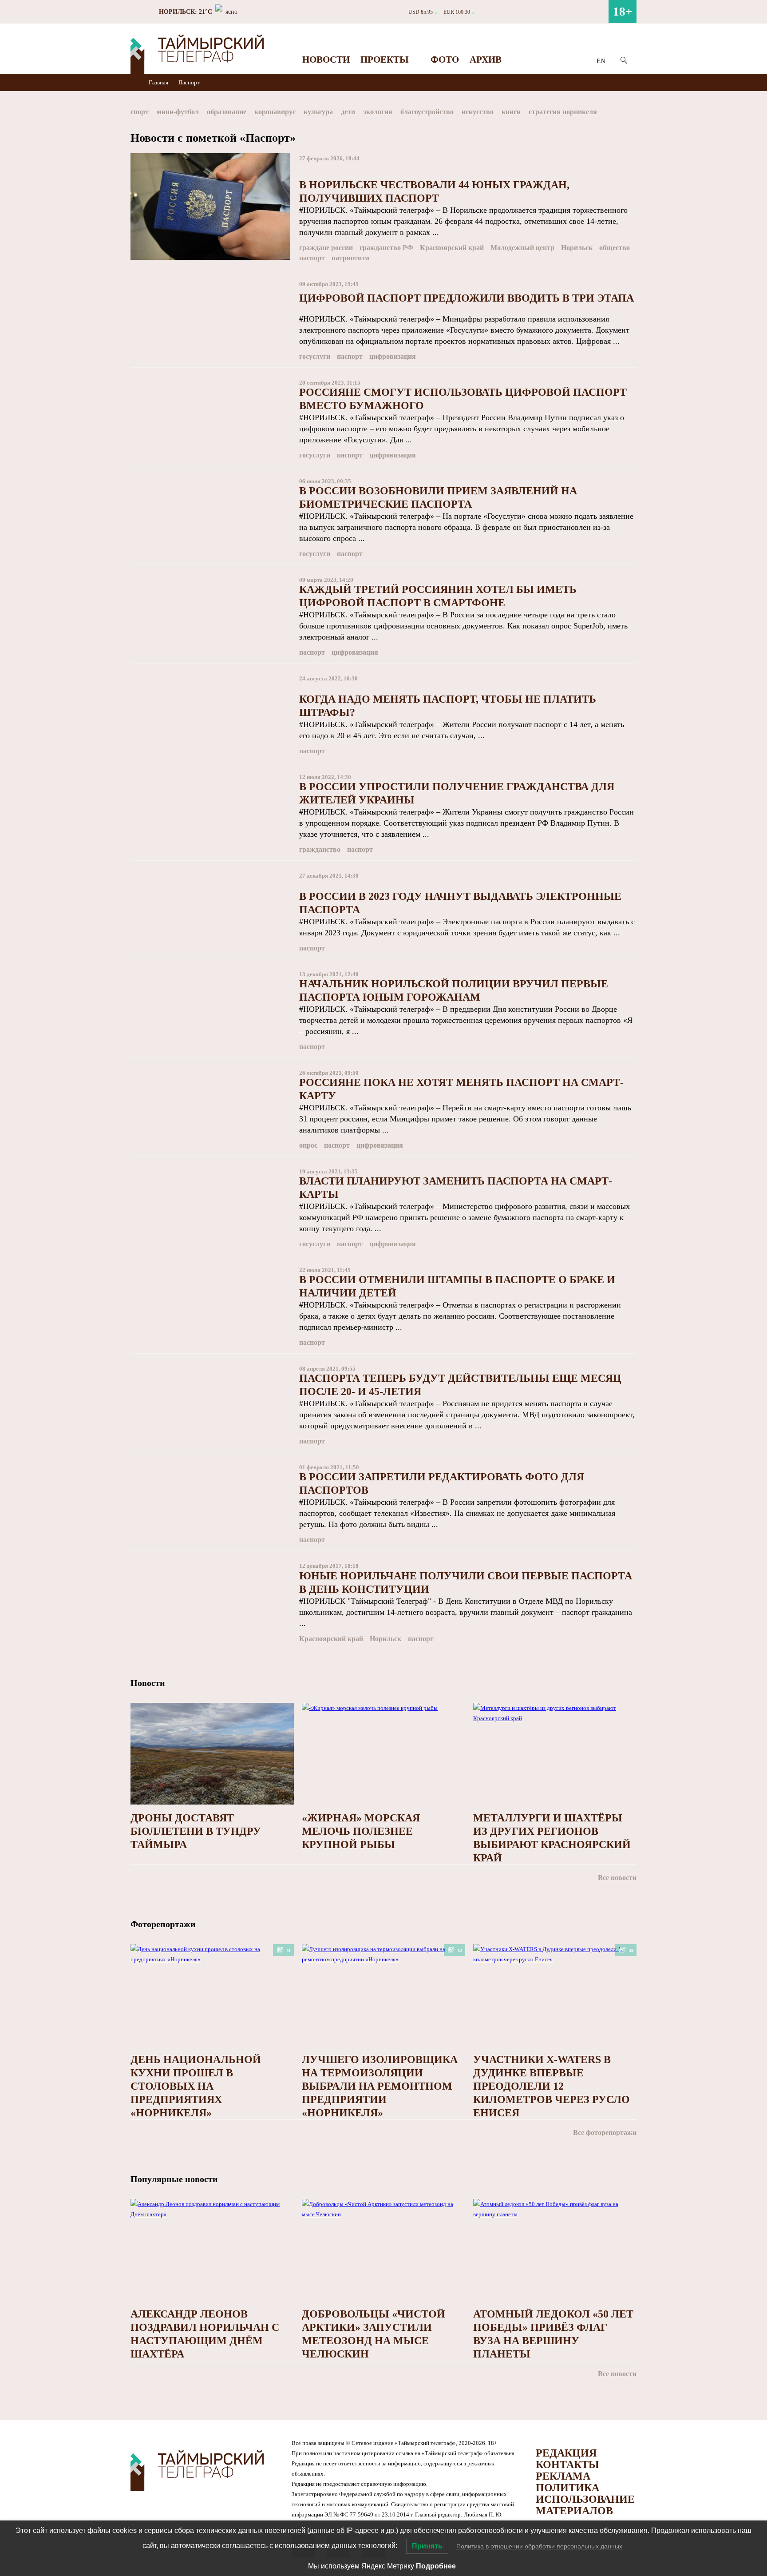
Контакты (567, 2465)
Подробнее (436, 2566)
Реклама (563, 2476)
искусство (478, 112)
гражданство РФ (386, 248)
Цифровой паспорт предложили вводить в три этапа (467, 298)
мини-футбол (178, 112)
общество (615, 248)
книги (511, 112)
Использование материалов (585, 2505)
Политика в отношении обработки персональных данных (539, 2546)
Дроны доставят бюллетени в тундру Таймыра (196, 1831)
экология (378, 112)
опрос (308, 1145)
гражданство (320, 849)
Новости (326, 60)
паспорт (312, 258)
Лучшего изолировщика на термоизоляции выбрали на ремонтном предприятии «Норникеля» (380, 2086)
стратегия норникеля (563, 112)
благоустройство (427, 112)
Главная (159, 82)
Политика (567, 2488)
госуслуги (315, 356)
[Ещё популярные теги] (634, 113)
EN (601, 61)
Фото (445, 60)
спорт (140, 112)
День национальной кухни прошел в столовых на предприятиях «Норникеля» (196, 2086)
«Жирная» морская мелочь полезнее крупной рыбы (361, 1831)
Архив (486, 60)
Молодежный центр (522, 248)
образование (227, 112)
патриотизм (350, 258)
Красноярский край (452, 248)
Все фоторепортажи (605, 2133)
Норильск (577, 248)
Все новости (617, 1878)
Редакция (566, 2453)
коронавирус (275, 112)
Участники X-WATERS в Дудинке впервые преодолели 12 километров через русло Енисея (552, 2086)
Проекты (385, 60)
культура (318, 112)
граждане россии (326, 248)
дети (348, 112)
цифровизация (393, 356)
